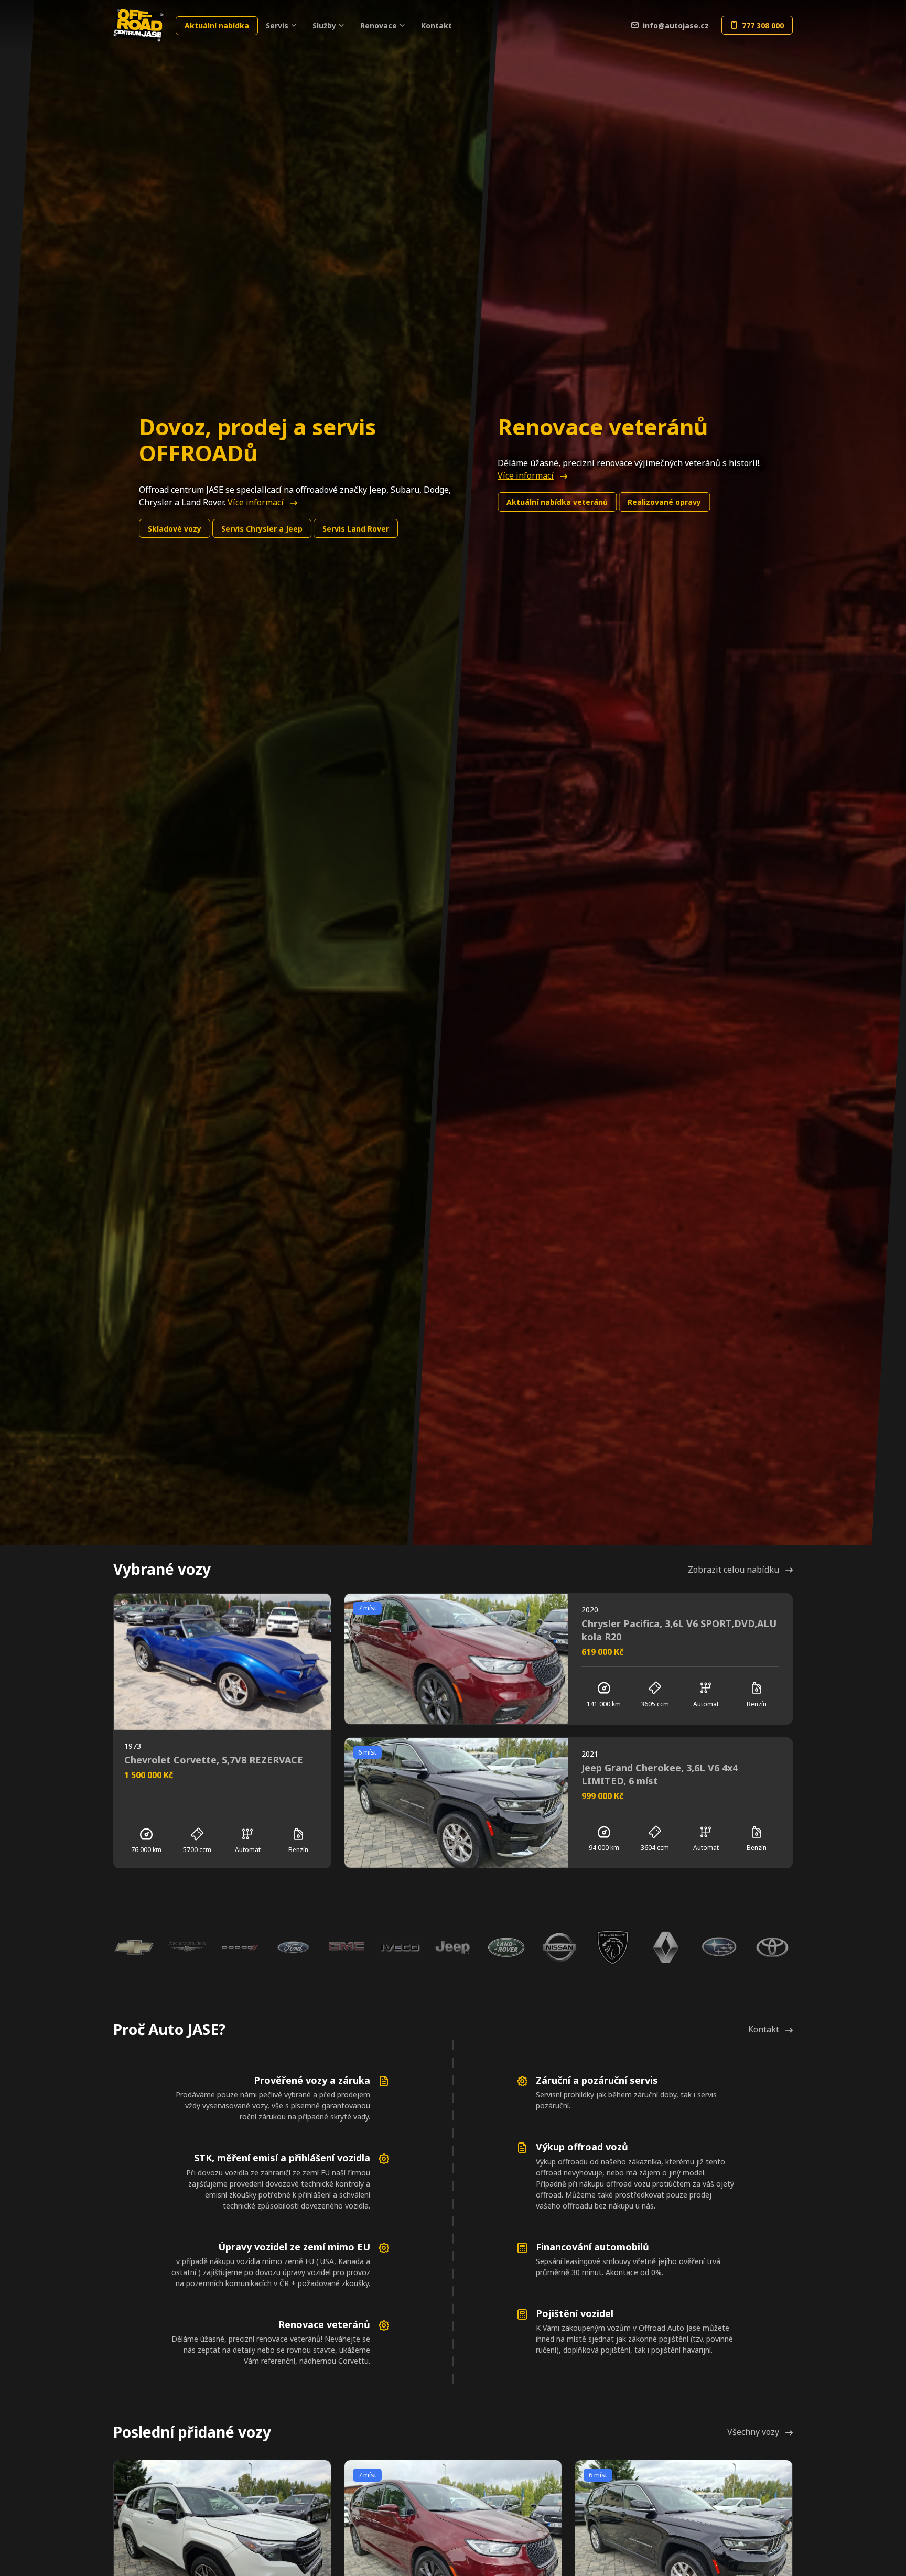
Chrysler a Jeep (262, 529)
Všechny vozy (753, 2432)
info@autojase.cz (676, 25)
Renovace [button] (379, 25)
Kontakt (436, 25)
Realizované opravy (664, 502)
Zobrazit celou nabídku (734, 1570)
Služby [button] (324, 25)
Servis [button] (277, 25)
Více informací (256, 502)
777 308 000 (763, 25)
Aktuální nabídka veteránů (557, 502)
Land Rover (356, 529)
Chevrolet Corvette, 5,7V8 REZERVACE (214, 1760)
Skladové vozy (175, 529)
